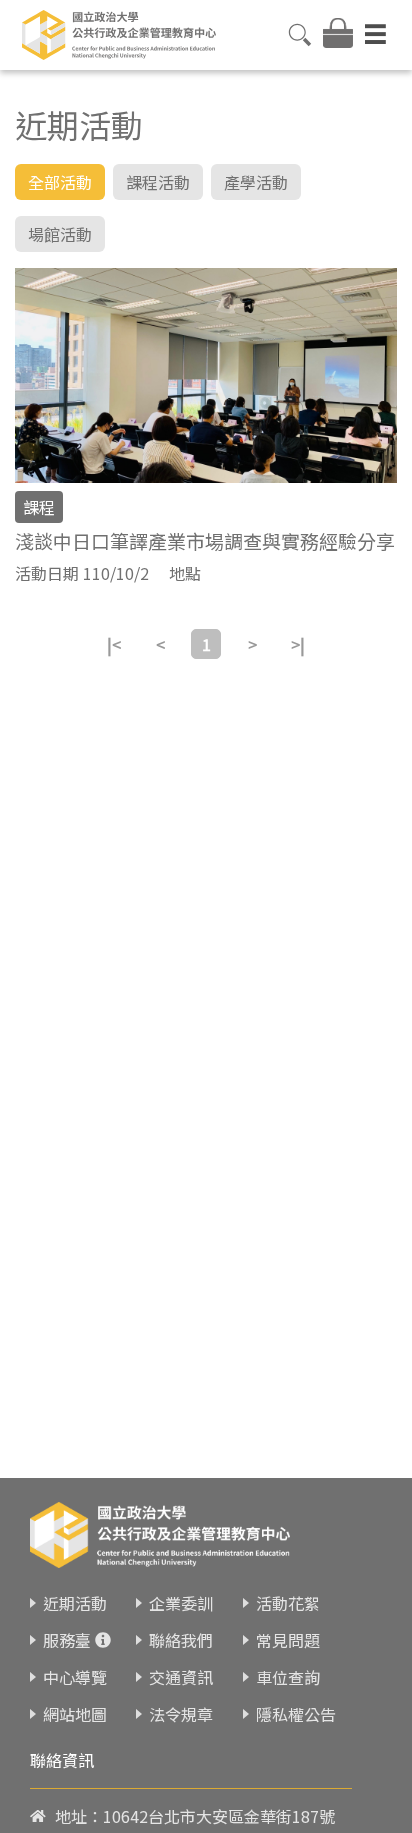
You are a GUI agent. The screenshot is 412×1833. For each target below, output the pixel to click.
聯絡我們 (181, 1640)
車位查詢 (288, 1677)
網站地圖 (75, 1714)
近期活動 (75, 1603)
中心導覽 (75, 1677)
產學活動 (256, 182)
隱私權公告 (296, 1714)
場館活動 (60, 234)
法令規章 (181, 1714)
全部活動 (60, 182)
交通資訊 (181, 1677)
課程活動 (158, 182)
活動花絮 (288, 1603)
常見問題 (288, 1640)
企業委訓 (181, 1603)
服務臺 (67, 1640)
